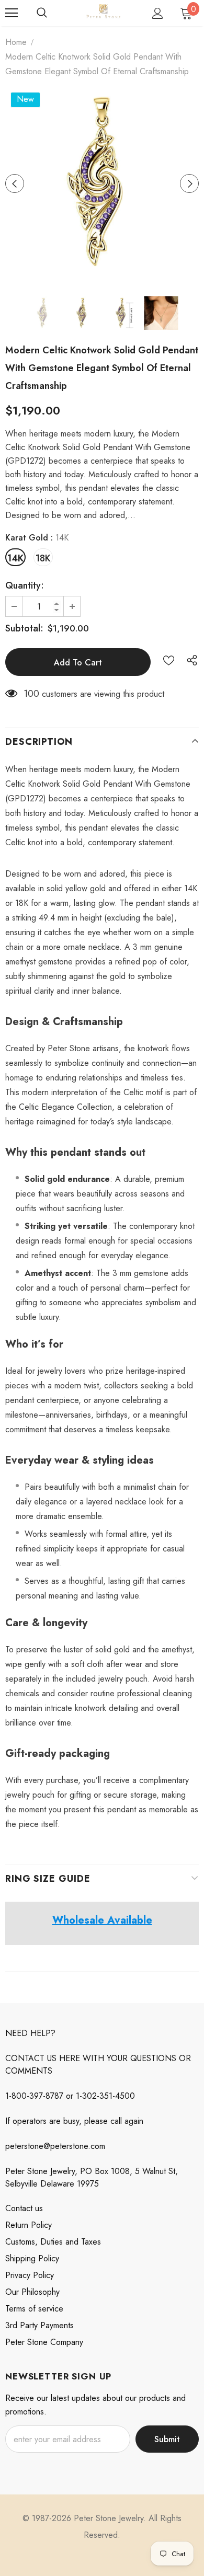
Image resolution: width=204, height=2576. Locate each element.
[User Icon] (158, 13)
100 (31, 694)
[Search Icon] (42, 13)
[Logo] (103, 13)
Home (16, 42)
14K (15, 558)
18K (43, 558)
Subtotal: (24, 628)
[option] (102, 183)
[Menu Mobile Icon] (12, 13)
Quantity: (25, 585)
